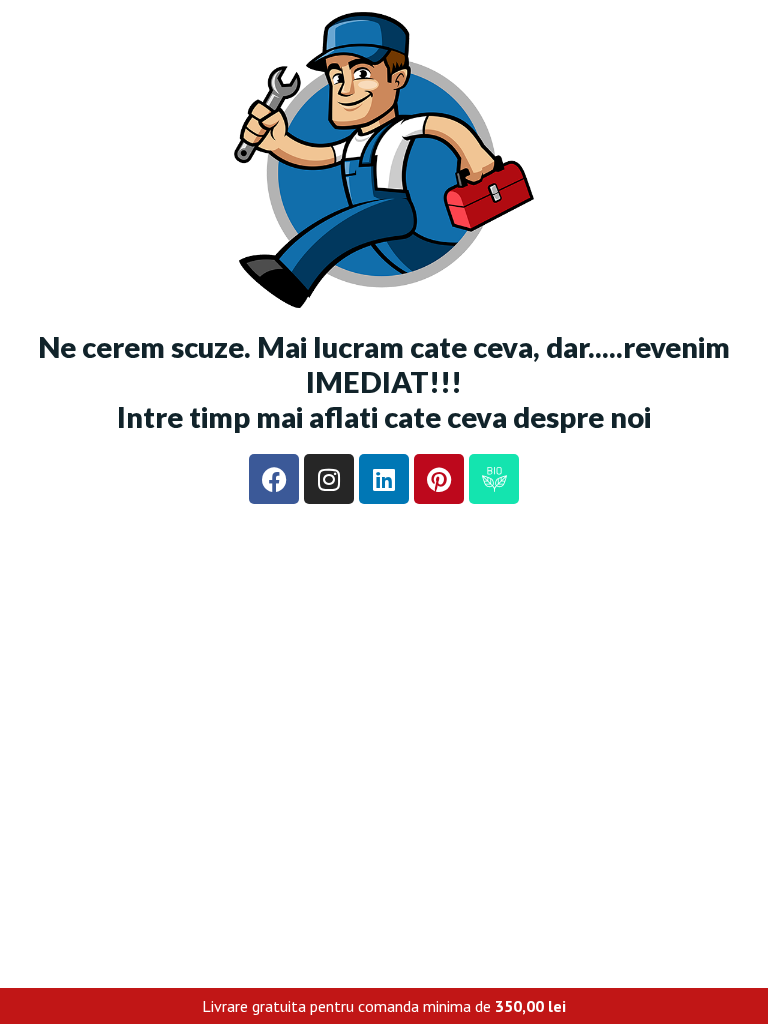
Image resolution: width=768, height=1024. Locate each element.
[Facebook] (274, 479)
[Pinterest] (439, 479)
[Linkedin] (384, 479)
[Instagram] (329, 479)
